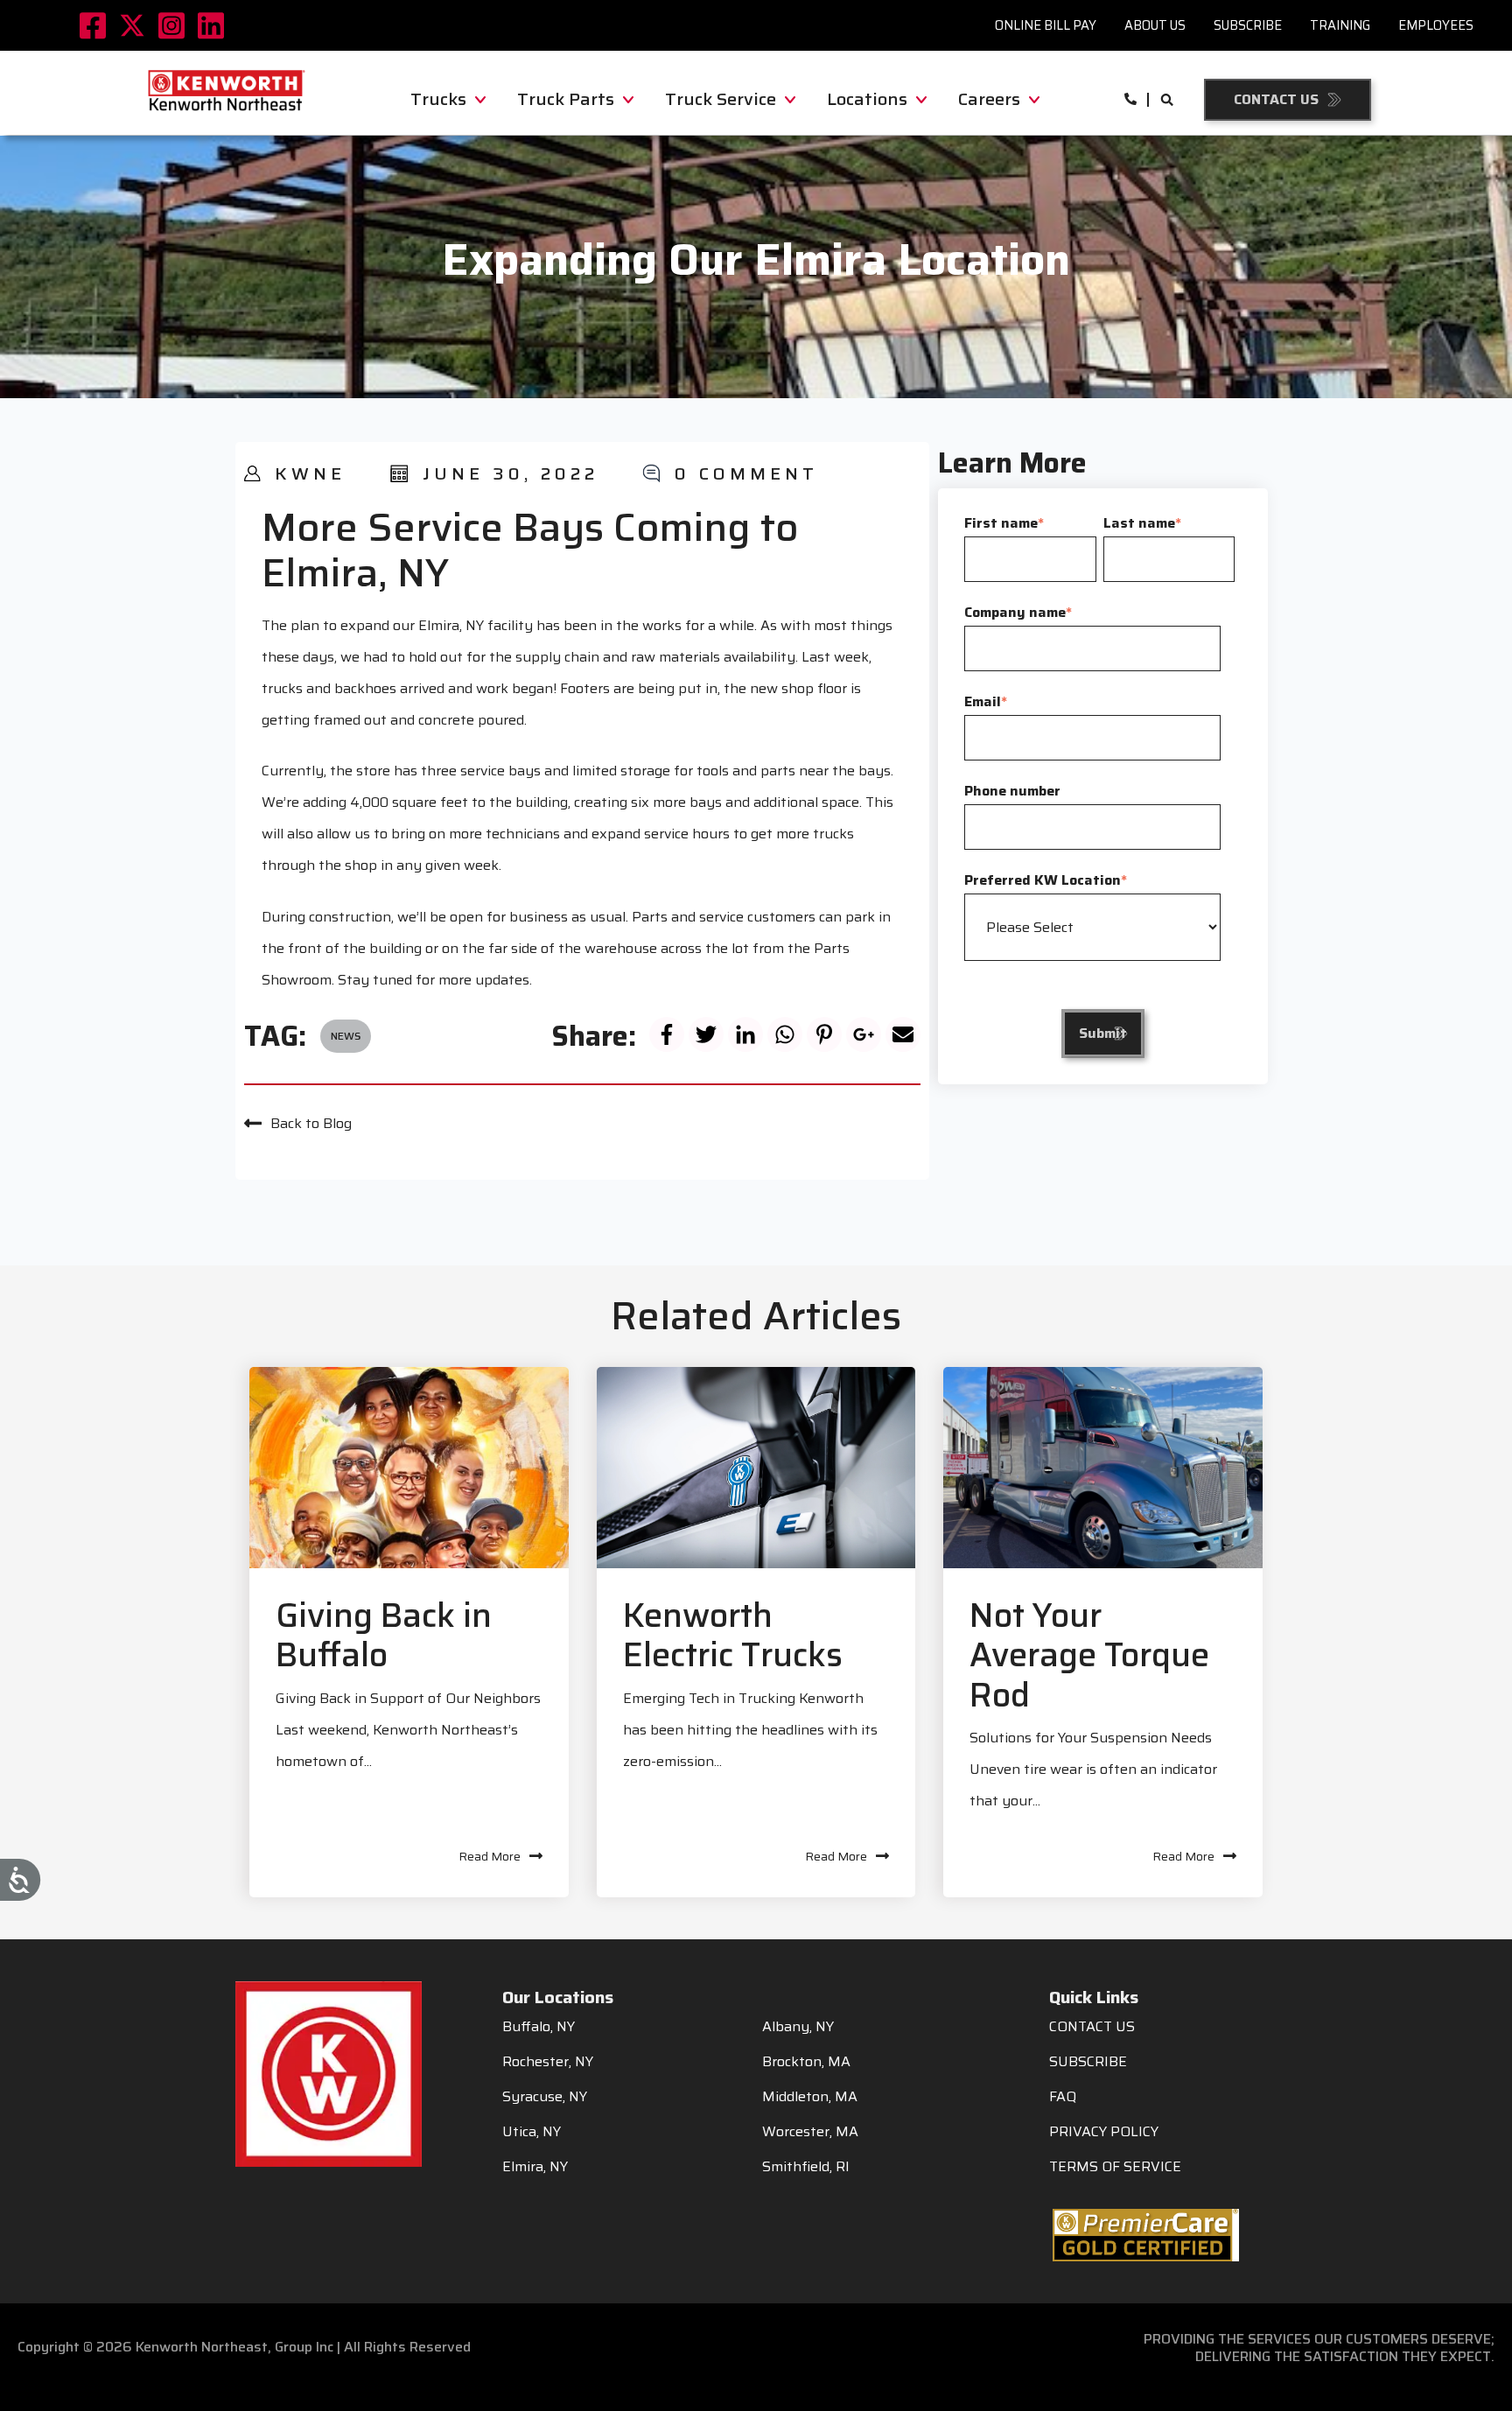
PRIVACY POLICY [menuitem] (1104, 2132)
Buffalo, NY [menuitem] (539, 2027)
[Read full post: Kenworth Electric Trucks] (756, 1468)
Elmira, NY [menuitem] (535, 2167)
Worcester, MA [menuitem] (810, 2132)
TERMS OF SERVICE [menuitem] (1115, 2167)
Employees (1436, 25)
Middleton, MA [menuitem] (810, 2097)
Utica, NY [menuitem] (532, 2132)
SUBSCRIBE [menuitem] (1088, 2062)
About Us (1155, 25)
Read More (490, 1856)
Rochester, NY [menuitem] (548, 2062)
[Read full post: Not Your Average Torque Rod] (1103, 1468)
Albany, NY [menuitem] (798, 2027)
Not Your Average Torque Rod (1089, 1655)
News (346, 1036)
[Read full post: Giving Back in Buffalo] (409, 1468)
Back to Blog (311, 1123)
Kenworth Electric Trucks (733, 1636)
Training (1340, 25)
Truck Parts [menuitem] (566, 99)
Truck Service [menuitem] (721, 99)
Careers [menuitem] (989, 99)
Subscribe (1248, 25)
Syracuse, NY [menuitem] (545, 2097)
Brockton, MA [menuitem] (806, 2062)
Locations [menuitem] (867, 99)
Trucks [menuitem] (438, 99)
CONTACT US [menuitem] (1092, 2027)
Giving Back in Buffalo (384, 1636)
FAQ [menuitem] (1063, 2097)
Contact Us (1276, 99)
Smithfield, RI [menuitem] (806, 2167)
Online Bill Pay (1046, 25)
